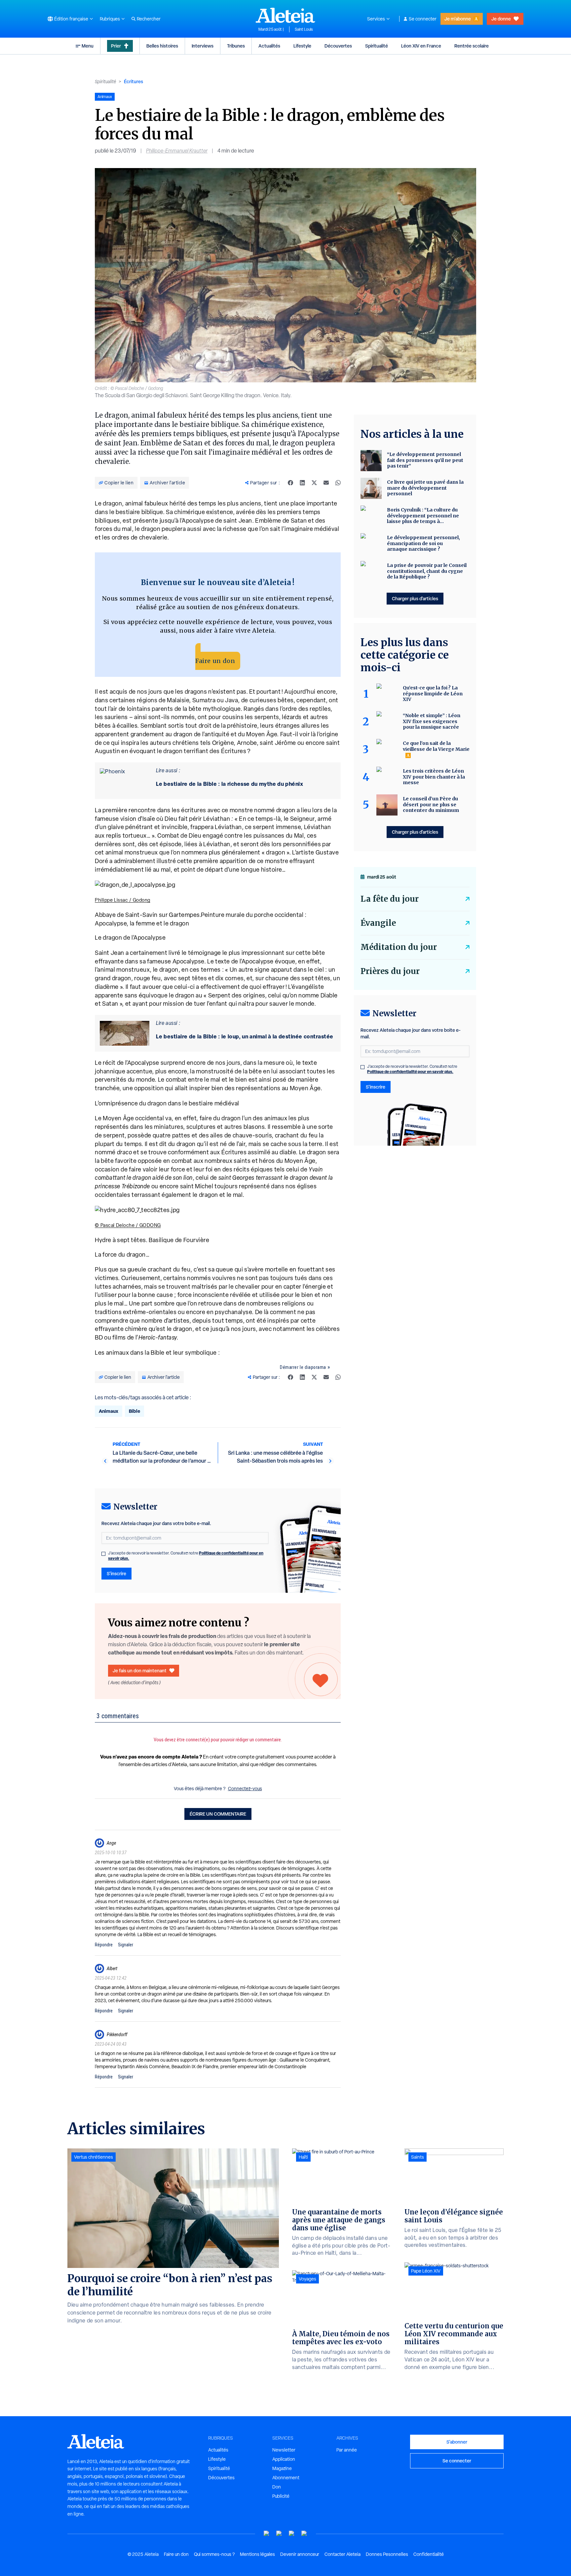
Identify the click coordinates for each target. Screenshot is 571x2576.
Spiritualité (377, 46)
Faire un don (215, 661)
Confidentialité (429, 2554)
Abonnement (286, 2478)
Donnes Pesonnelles (387, 2554)
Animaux (109, 1411)
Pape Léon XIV (426, 2271)
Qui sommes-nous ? (214, 2554)
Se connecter (423, 19)
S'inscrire (116, 1573)
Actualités (269, 46)
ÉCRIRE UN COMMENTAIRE (218, 1814)
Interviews (203, 46)
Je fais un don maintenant (140, 1671)
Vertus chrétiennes (94, 2157)
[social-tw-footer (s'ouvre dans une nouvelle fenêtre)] (292, 2534)
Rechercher (149, 19)
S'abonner (457, 2442)
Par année (347, 2450)
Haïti (303, 2157)
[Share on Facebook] (290, 483)
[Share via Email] (326, 483)
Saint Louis (304, 29)
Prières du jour (390, 971)
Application (284, 2459)
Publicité (281, 2496)
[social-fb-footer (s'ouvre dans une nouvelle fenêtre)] (279, 2534)
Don (277, 2487)
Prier (116, 46)
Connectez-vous (245, 1789)
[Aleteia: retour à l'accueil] (285, 15)
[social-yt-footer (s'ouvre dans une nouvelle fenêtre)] (267, 2534)
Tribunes (236, 46)
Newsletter (284, 2450)
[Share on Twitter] (314, 483)
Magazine (282, 2468)
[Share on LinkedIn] (302, 483)
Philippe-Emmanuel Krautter (177, 151)
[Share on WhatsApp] (338, 483)
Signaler (126, 1945)
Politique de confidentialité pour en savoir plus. (410, 1072)
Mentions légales (257, 2554)
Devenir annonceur (300, 2554)
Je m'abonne (458, 19)
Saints (418, 2157)
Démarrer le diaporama (303, 1367)
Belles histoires (162, 46)
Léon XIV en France (421, 46)
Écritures (133, 81)
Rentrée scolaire (472, 46)
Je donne (501, 19)
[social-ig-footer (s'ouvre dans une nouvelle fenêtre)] (304, 2534)
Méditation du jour (399, 947)
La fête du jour (390, 899)
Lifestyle (302, 46)
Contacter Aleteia (343, 2554)
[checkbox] (103, 1554)
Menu (88, 46)
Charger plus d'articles (415, 598)
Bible (134, 1411)
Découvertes (338, 46)
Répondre (104, 1945)
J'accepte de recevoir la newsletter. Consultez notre (186, 1556)
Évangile (378, 923)
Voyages (307, 2279)
